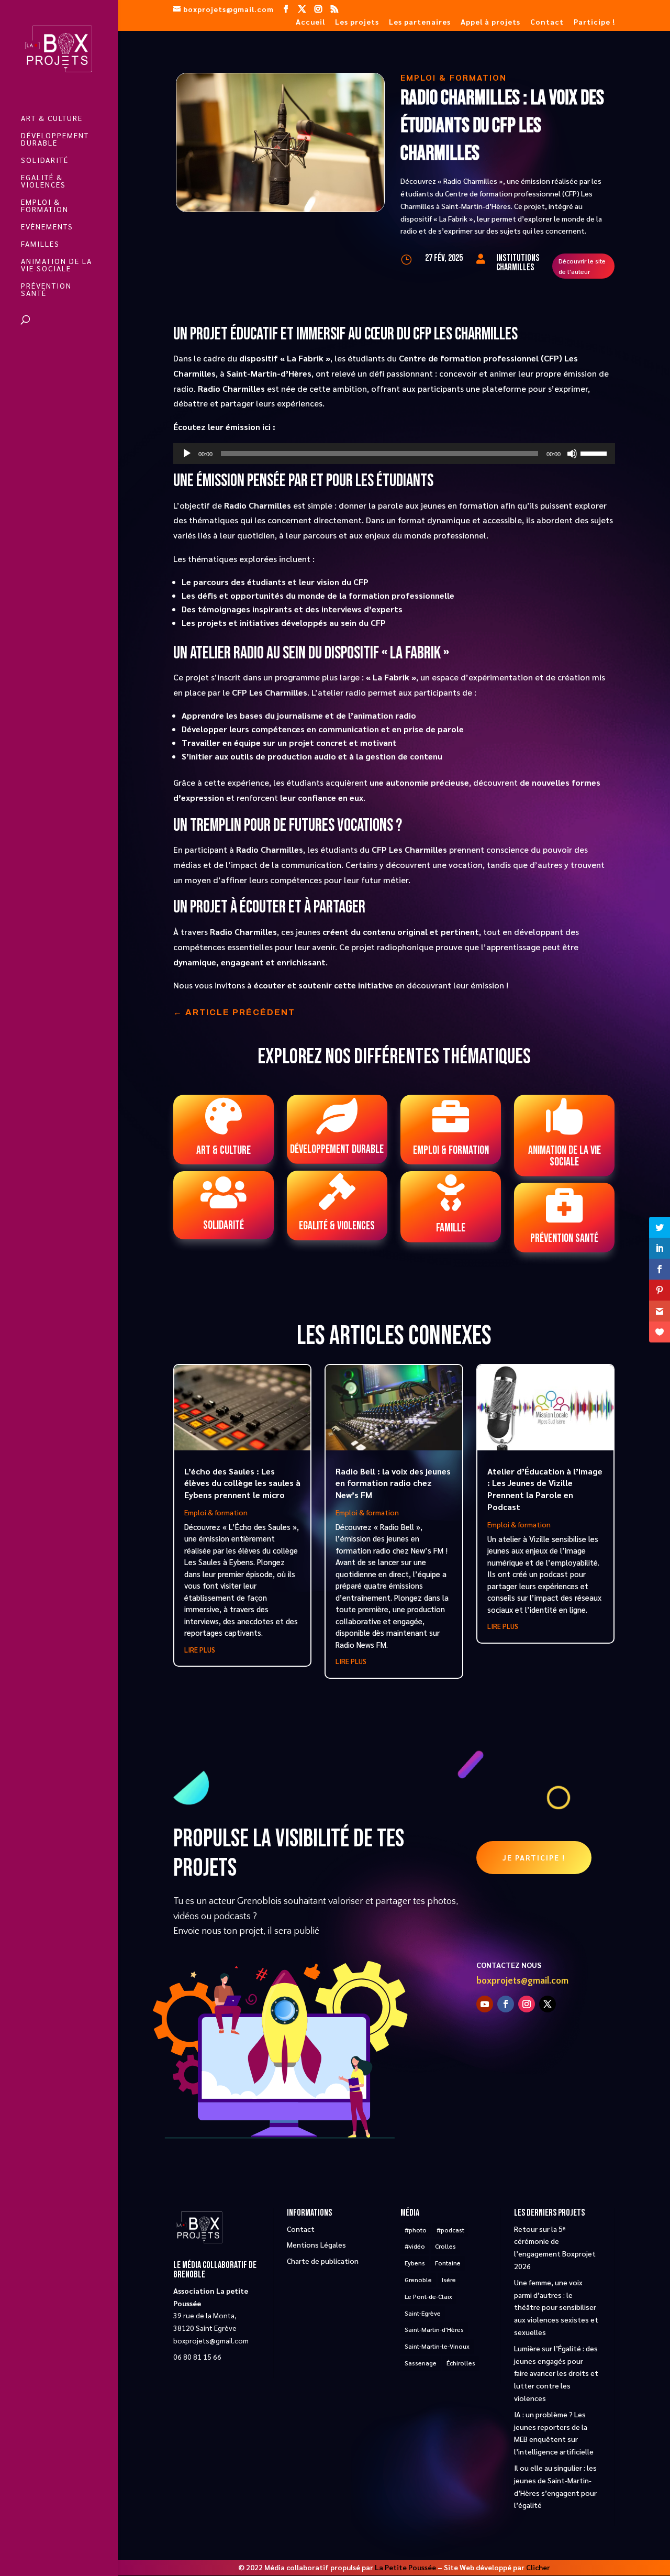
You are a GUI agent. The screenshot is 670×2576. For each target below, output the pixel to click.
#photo (416, 2230)
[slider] (595, 453)
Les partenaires (420, 22)
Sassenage (421, 2363)
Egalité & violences (43, 181)
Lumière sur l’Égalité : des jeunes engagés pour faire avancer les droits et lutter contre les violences (556, 2373)
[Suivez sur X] (548, 2004)
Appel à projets (490, 22)
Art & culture (52, 118)
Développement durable (55, 139)
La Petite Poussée (405, 2567)
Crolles (445, 2246)
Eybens (415, 2263)
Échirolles (461, 2363)
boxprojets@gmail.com (522, 1981)
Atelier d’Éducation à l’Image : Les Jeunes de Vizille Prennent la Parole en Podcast (545, 1489)
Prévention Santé (46, 290)
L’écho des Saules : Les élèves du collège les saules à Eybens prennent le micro (242, 1483)
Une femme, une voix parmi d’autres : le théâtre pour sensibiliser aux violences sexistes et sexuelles (556, 2307)
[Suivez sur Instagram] (527, 2004)
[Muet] (572, 454)
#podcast (450, 2230)
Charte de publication (323, 2261)
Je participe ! (534, 1857)
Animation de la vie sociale (57, 265)
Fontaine (448, 2263)
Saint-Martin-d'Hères (434, 2329)
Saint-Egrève (423, 2313)
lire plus (200, 1650)
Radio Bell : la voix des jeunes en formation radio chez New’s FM (393, 1483)
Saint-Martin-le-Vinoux (437, 2346)
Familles (40, 244)
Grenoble (418, 2280)
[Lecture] (187, 454)
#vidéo (415, 2246)
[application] (394, 454)
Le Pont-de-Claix (428, 2296)
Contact (547, 22)
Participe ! (594, 22)
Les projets (357, 22)
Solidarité (45, 160)
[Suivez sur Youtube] (485, 2004)
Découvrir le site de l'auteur (582, 266)
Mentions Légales (316, 2244)
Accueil (310, 22)
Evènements (47, 227)
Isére (449, 2280)
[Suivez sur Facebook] (506, 2004)
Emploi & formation (45, 206)
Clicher (538, 2567)
